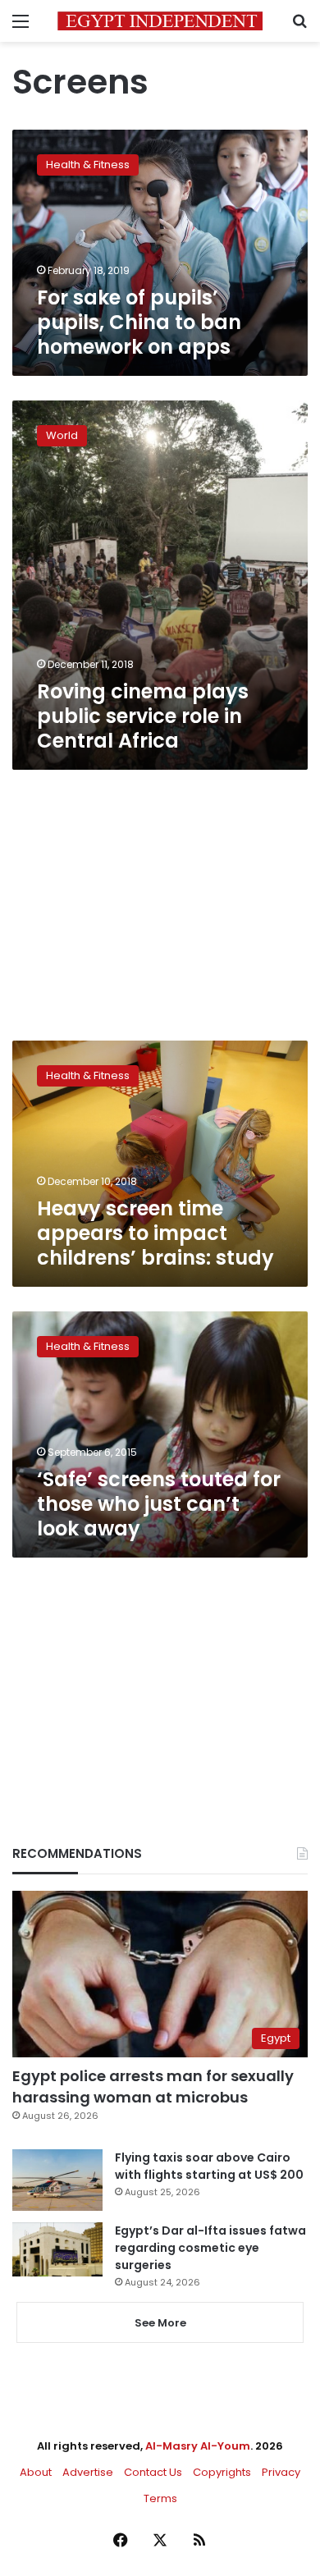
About (36, 2472)
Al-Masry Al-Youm (198, 2446)
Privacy (281, 2472)
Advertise (88, 2472)
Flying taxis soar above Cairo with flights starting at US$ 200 (209, 2166)
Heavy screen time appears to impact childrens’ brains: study (155, 1233)
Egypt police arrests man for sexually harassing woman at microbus (153, 2086)
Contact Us (153, 2472)
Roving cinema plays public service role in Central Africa (143, 716)
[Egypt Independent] (160, 21)
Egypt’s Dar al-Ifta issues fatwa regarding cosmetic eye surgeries (210, 2248)
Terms (160, 2498)
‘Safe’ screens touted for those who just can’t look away (159, 1504)
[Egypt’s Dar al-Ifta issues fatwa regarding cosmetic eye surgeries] (57, 2249)
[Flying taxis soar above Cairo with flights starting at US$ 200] (57, 2180)
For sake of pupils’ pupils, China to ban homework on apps (139, 322)
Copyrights (222, 2472)
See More (160, 2323)
